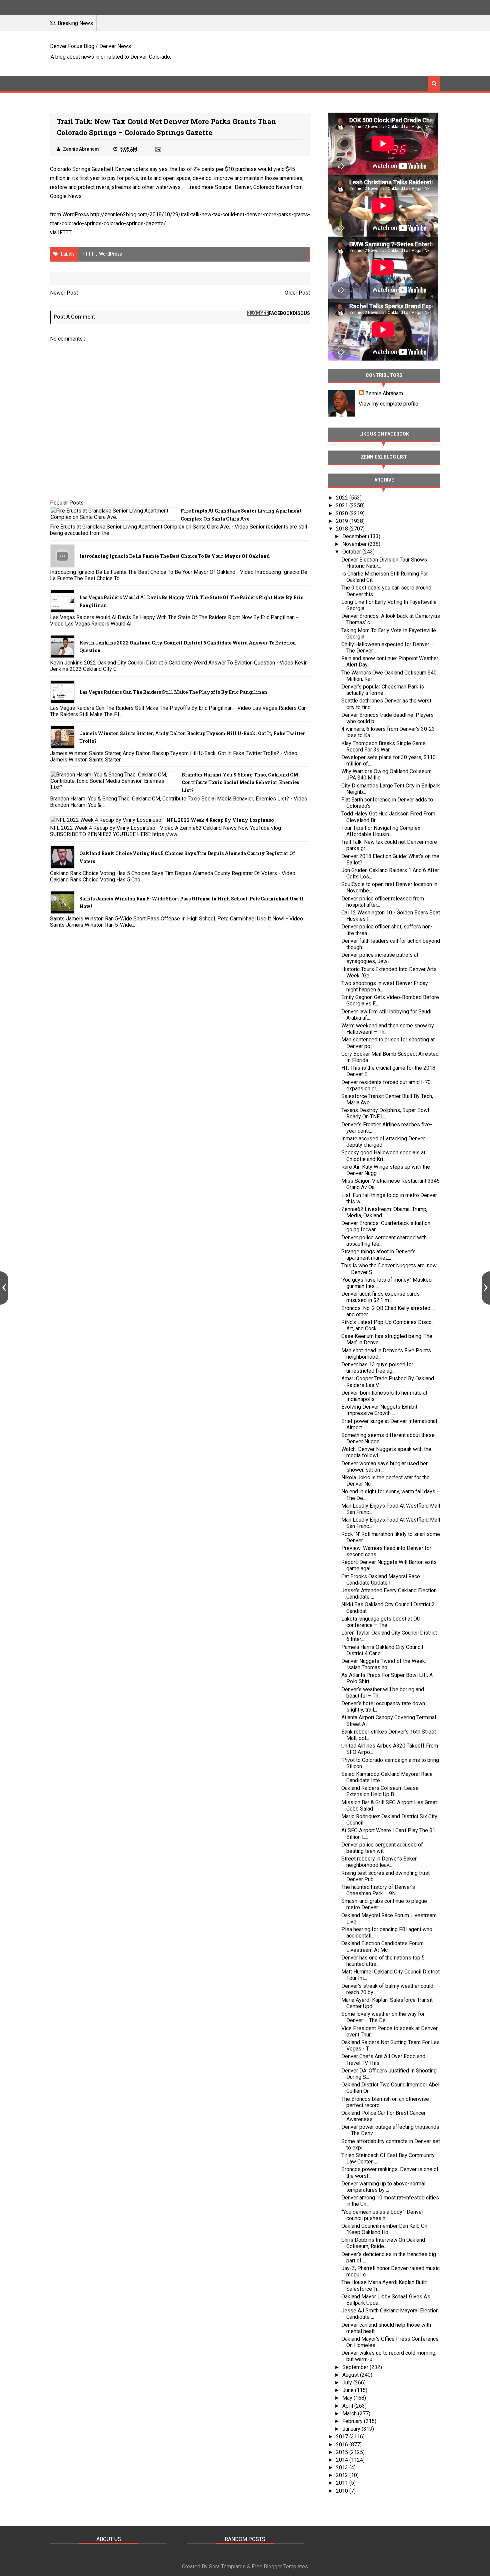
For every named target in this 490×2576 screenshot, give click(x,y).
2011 (343, 2483)
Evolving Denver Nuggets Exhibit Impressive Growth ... (379, 1410)
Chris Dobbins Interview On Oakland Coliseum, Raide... (383, 2243)
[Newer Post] (4, 1288)
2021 (343, 505)
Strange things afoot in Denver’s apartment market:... (378, 1255)
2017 (343, 2437)
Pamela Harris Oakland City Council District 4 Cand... (382, 1650)
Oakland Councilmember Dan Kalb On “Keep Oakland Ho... (384, 2229)
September (356, 2367)
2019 (343, 521)
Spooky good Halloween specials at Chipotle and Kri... (383, 1156)
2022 (343, 498)
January (352, 2429)
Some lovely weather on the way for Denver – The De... (383, 2017)
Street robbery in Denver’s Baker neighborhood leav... (379, 1862)
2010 (343, 2491)
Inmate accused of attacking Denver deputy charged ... (383, 1142)
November (355, 544)
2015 (343, 2452)
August (351, 2375)
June (349, 2390)
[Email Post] (158, 149)
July (348, 2383)
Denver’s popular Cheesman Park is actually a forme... (383, 690)
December (355, 536)
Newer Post (64, 293)
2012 (343, 2475)
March (350, 2414)
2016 (343, 2445)
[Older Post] (486, 1288)
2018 (343, 529)
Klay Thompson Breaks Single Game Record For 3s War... (383, 746)
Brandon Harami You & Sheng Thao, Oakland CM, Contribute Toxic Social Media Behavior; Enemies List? (241, 783)
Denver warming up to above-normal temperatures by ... (383, 2187)
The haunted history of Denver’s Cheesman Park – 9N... (378, 1890)
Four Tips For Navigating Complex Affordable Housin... (381, 831)
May (348, 2398)
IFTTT (65, 232)
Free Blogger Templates (280, 2567)
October (352, 552)
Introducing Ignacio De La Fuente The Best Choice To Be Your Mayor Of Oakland (174, 556)
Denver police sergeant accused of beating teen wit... (382, 1848)
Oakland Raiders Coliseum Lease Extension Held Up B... (380, 1791)
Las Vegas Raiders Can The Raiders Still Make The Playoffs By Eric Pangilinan (173, 692)
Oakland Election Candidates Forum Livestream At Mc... (382, 1946)
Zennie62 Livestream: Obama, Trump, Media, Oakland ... (384, 1212)
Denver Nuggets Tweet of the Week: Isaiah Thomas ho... (384, 1664)
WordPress (110, 254)
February (353, 2421)
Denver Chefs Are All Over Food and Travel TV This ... (383, 2059)
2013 (343, 2468)
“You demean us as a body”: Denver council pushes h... (382, 2215)
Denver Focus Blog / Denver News (90, 46)
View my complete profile (388, 404)
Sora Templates (227, 2567)
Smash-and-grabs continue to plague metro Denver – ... (384, 1904)
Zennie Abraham (384, 393)
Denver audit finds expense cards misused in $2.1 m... (380, 1297)
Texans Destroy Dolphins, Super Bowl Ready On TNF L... (385, 1113)
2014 (343, 2460)
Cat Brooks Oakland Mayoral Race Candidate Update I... (381, 1580)
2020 (343, 513)
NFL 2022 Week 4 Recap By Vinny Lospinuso (220, 820)
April (348, 2406)
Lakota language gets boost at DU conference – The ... (381, 1622)
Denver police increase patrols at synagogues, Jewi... (380, 958)
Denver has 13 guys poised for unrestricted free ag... (377, 1368)
